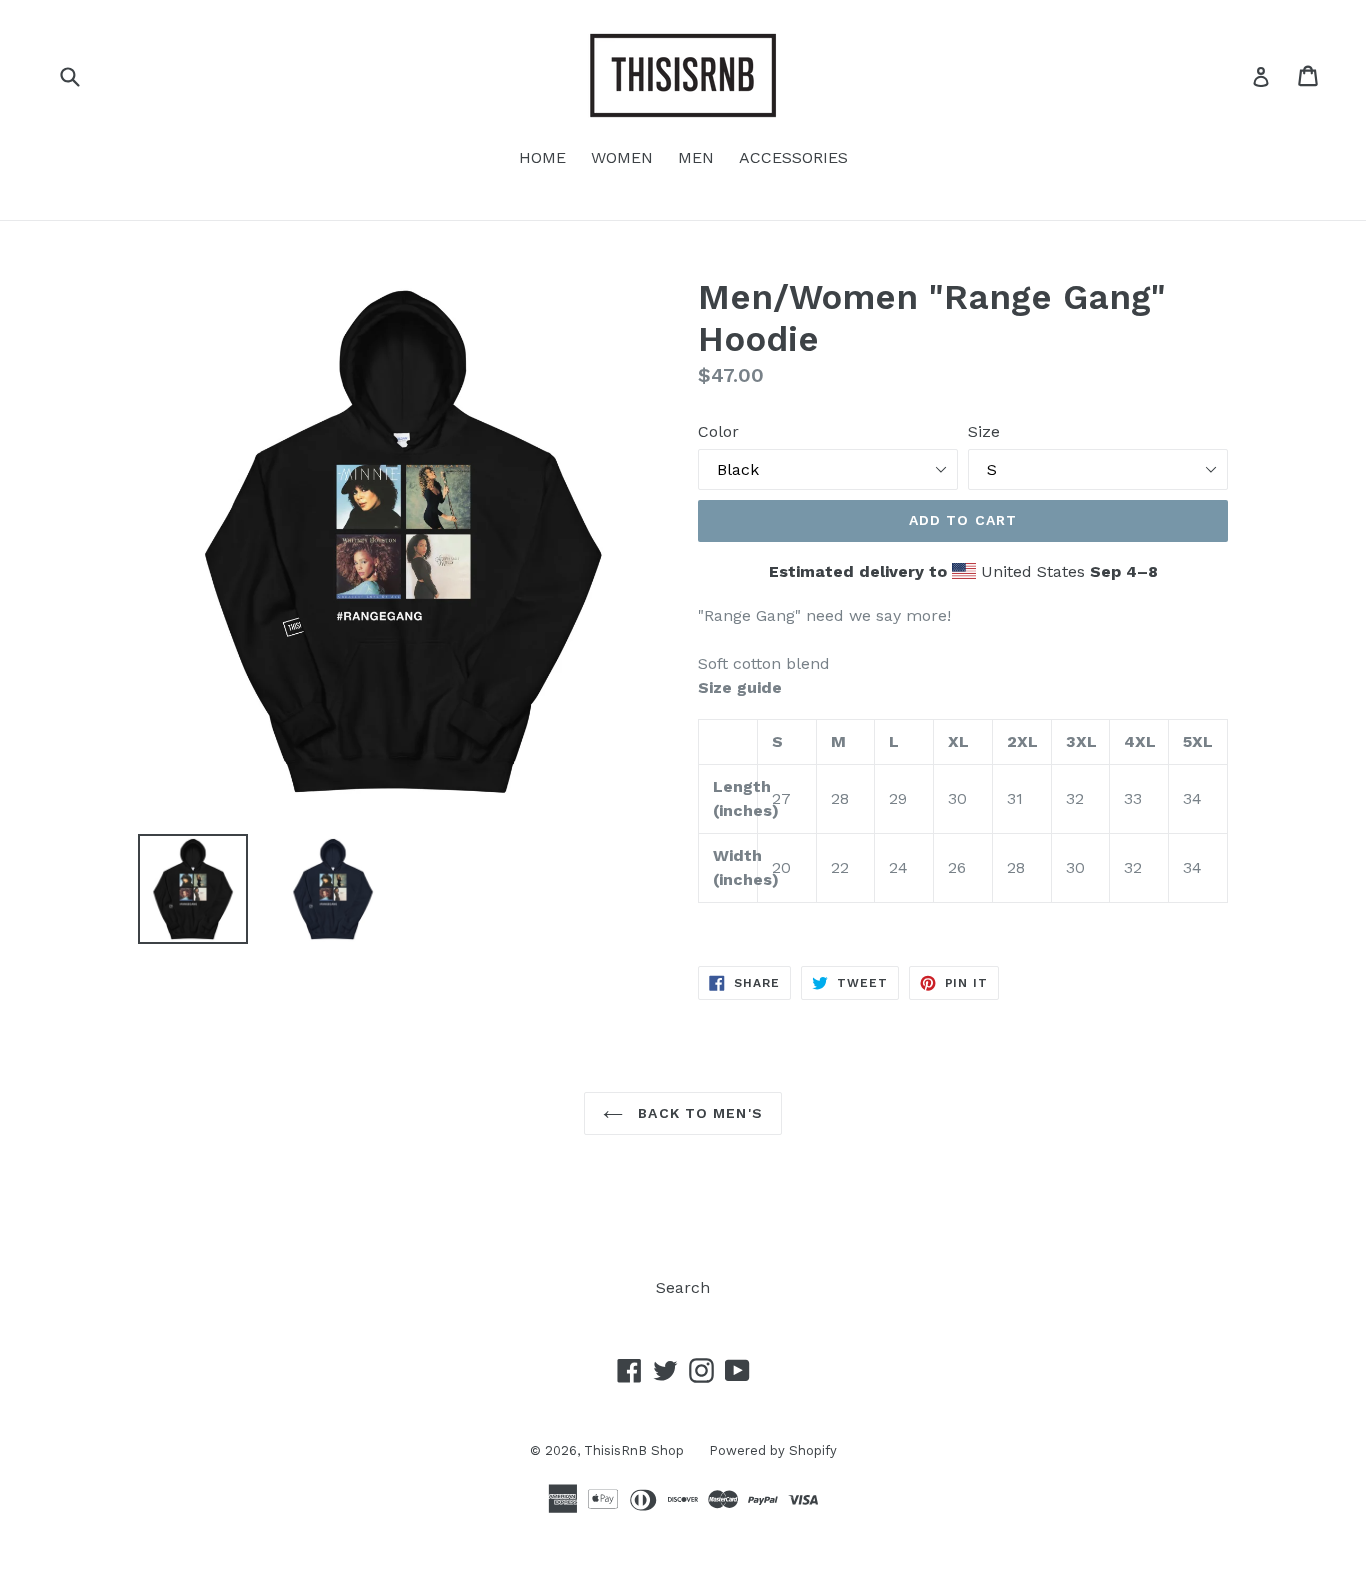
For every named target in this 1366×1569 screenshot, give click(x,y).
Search (683, 1287)
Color (718, 431)
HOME (542, 157)
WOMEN (622, 157)
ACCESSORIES (793, 157)
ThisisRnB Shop (634, 1450)
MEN (696, 157)
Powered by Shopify (773, 1450)
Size (984, 431)
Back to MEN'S (698, 1113)
